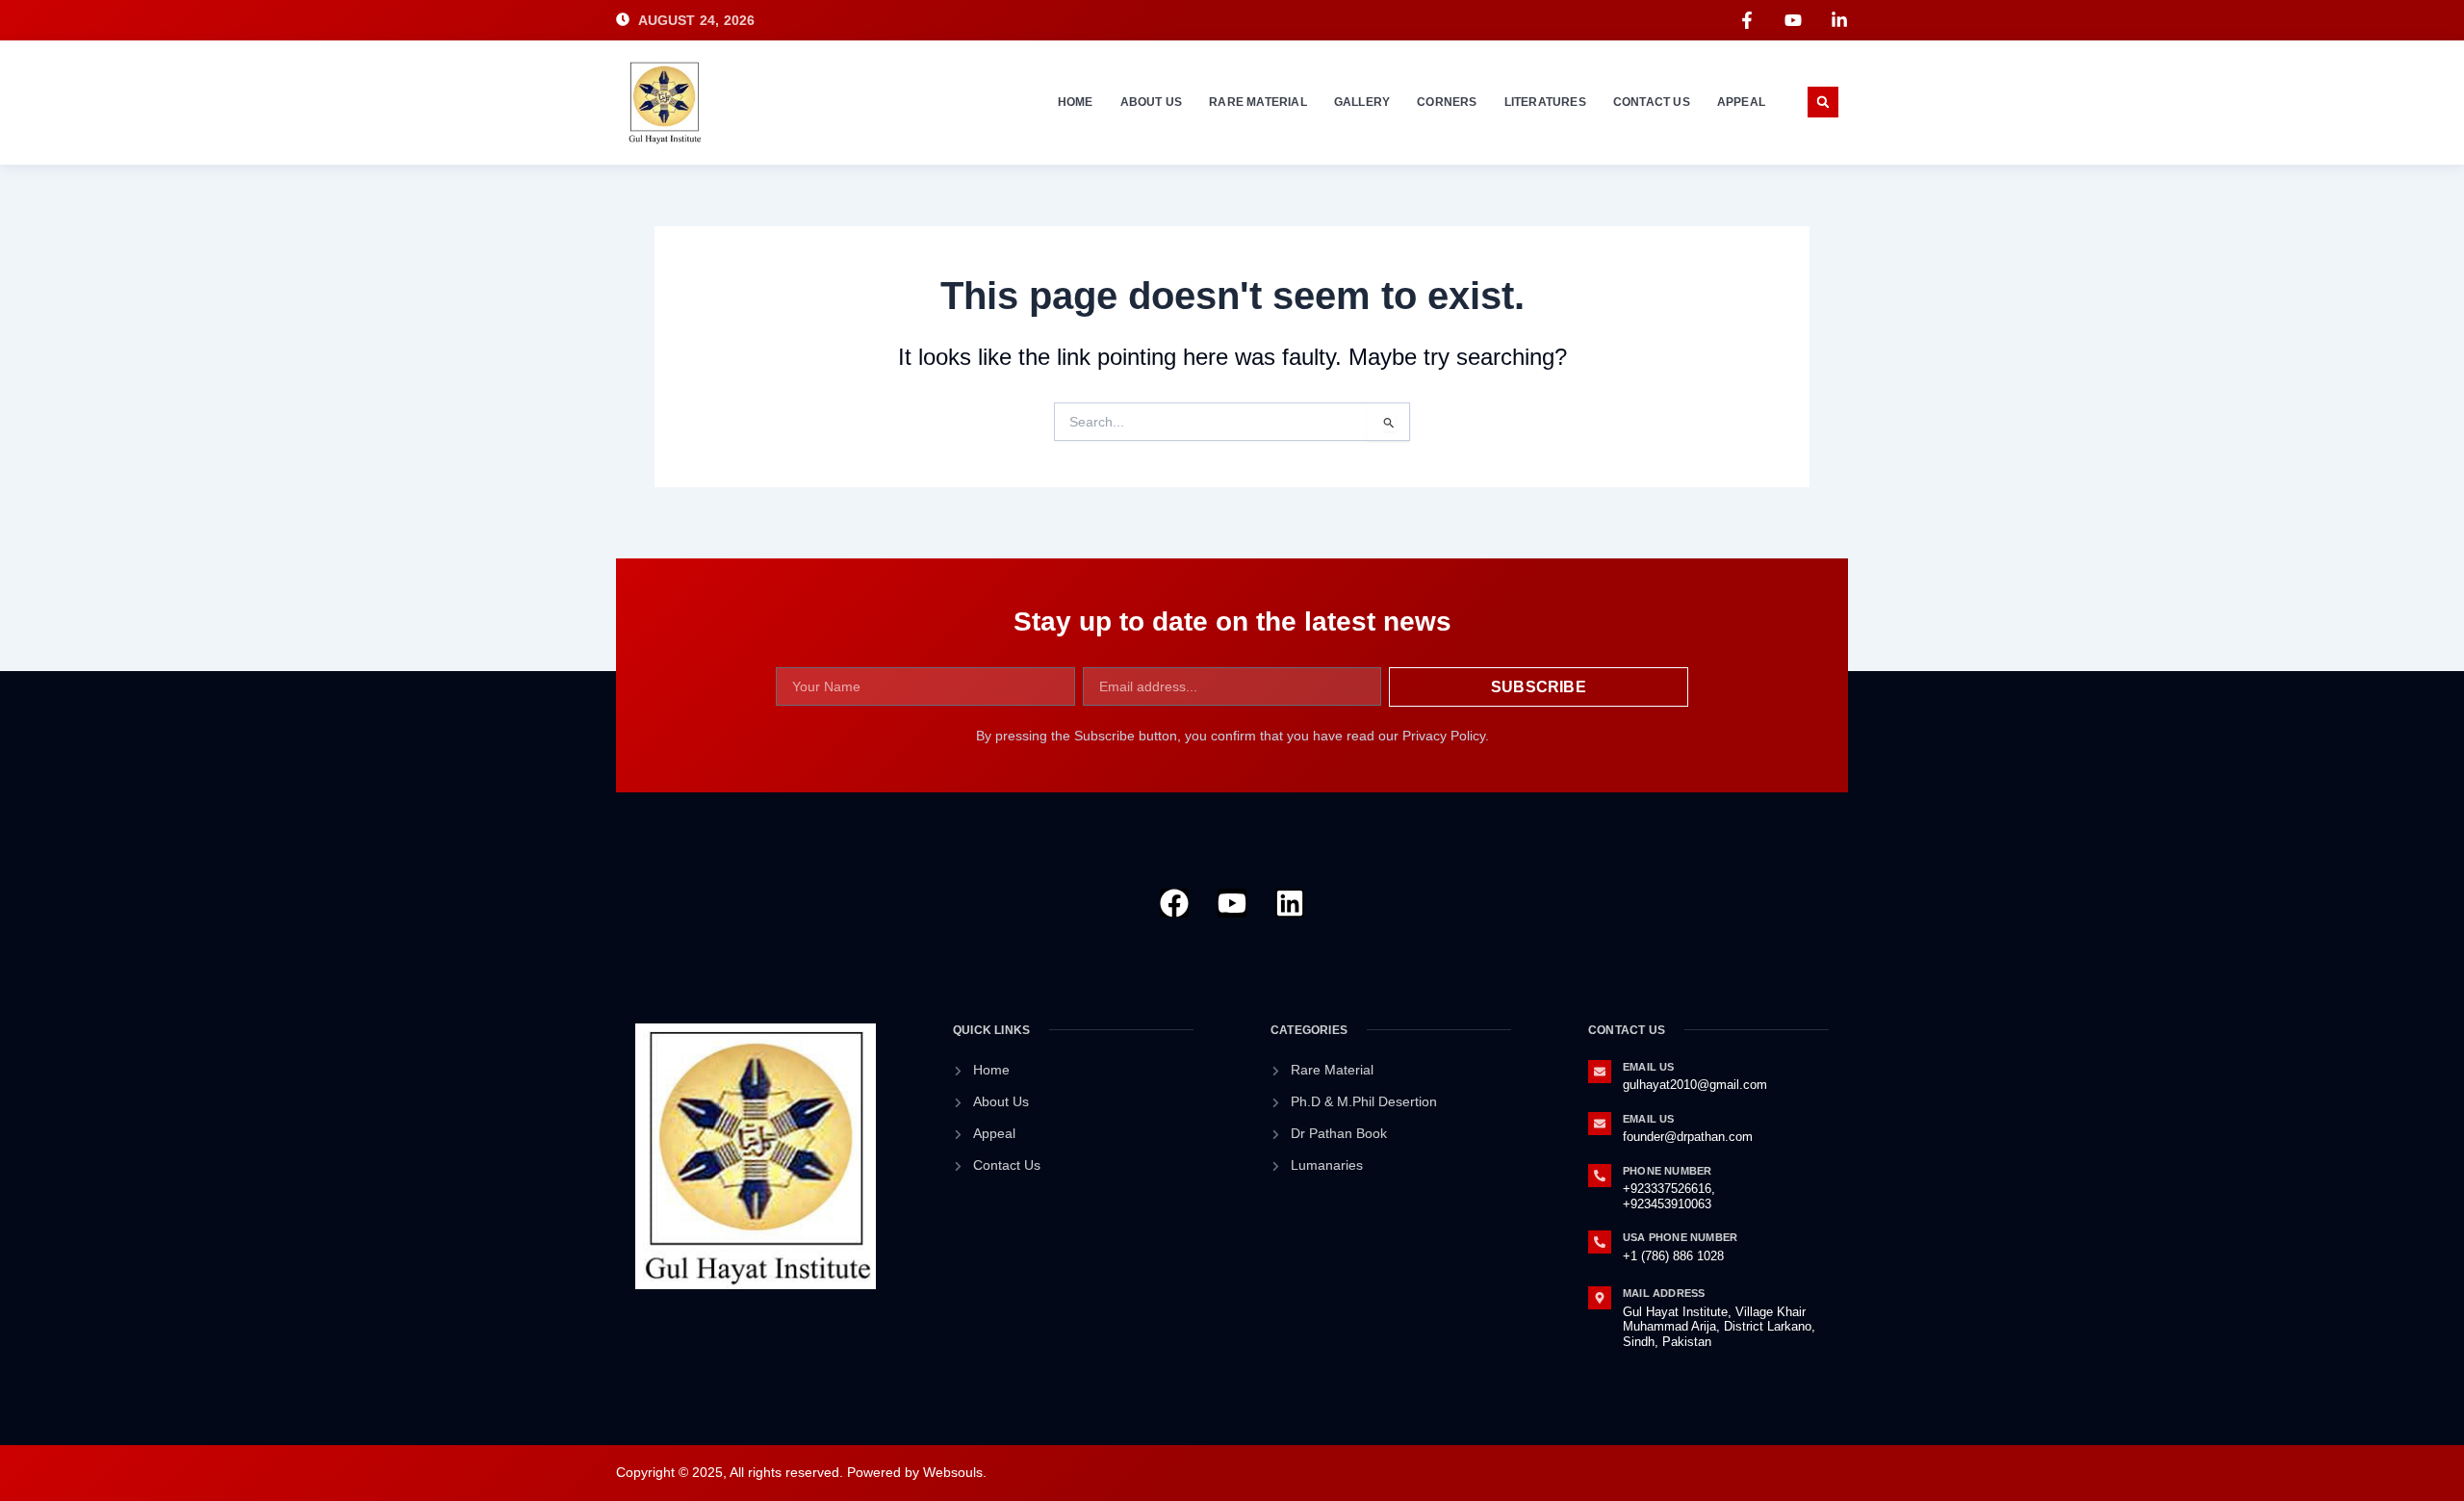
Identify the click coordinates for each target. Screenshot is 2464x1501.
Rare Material (1258, 102)
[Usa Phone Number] (1600, 1242)
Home (1076, 102)
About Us (1152, 102)
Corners (1447, 102)
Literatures (1545, 102)
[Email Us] (1600, 1072)
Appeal (1741, 102)
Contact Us (1652, 102)
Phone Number (1667, 1171)
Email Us (1649, 1067)
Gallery (1362, 102)
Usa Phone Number (1680, 1237)
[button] (1823, 102)
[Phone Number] (1600, 1176)
